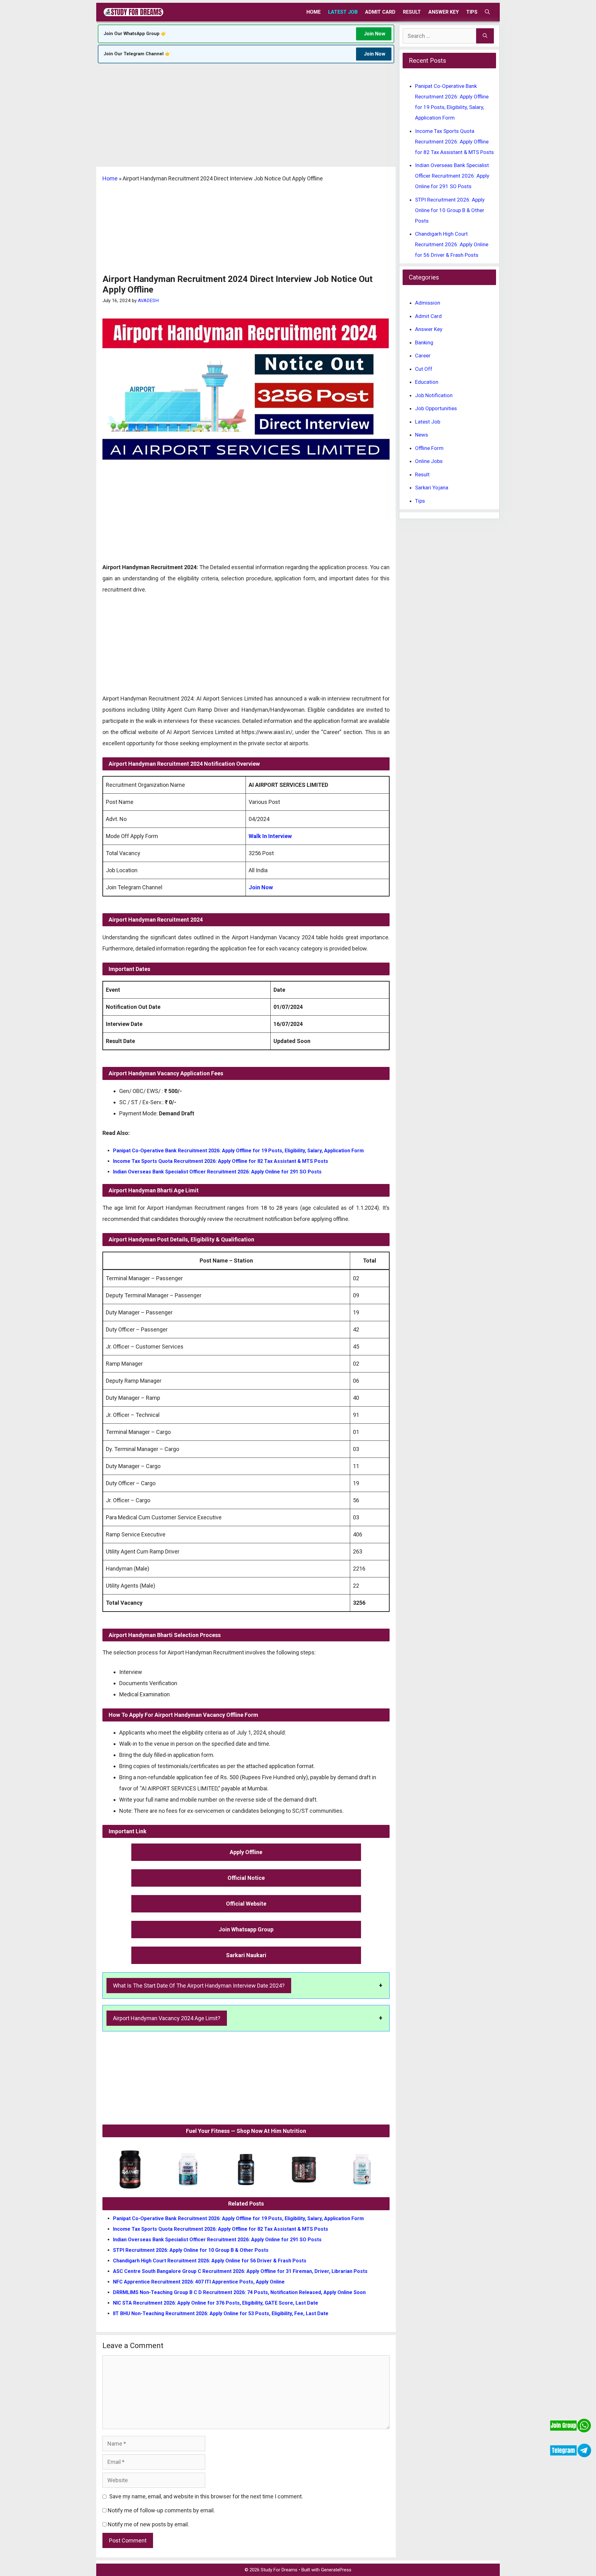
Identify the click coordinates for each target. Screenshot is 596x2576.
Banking (424, 342)
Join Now (375, 34)
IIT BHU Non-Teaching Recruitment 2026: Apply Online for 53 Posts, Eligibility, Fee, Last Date (221, 2313)
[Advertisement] (246, 121)
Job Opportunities (436, 408)
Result (412, 12)
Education (427, 382)
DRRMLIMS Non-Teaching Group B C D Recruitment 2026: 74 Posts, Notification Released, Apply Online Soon (239, 2292)
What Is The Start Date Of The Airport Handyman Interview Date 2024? (199, 1986)
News (422, 435)
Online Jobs (429, 461)
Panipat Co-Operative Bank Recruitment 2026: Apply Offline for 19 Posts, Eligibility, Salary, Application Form (238, 1151)
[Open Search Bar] (487, 12)
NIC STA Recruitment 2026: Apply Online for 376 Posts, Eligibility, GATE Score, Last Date (216, 2303)
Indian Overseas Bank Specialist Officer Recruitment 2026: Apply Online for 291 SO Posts (217, 1172)
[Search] (485, 36)
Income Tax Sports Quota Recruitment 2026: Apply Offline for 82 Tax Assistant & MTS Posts (221, 1161)
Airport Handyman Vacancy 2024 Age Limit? (167, 2018)
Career (423, 356)
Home (314, 12)
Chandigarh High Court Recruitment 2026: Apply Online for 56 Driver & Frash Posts (210, 2261)
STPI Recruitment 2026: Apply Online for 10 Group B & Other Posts (191, 2250)
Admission (428, 303)
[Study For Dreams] (133, 12)
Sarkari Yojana (432, 488)
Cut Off (424, 369)
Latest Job (343, 12)
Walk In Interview (270, 836)
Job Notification (434, 395)
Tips (472, 12)
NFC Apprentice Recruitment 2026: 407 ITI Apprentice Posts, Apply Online (199, 2282)
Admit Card (380, 12)
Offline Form (429, 448)
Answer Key (444, 12)
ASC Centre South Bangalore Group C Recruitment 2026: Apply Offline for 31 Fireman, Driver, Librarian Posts (240, 2271)
